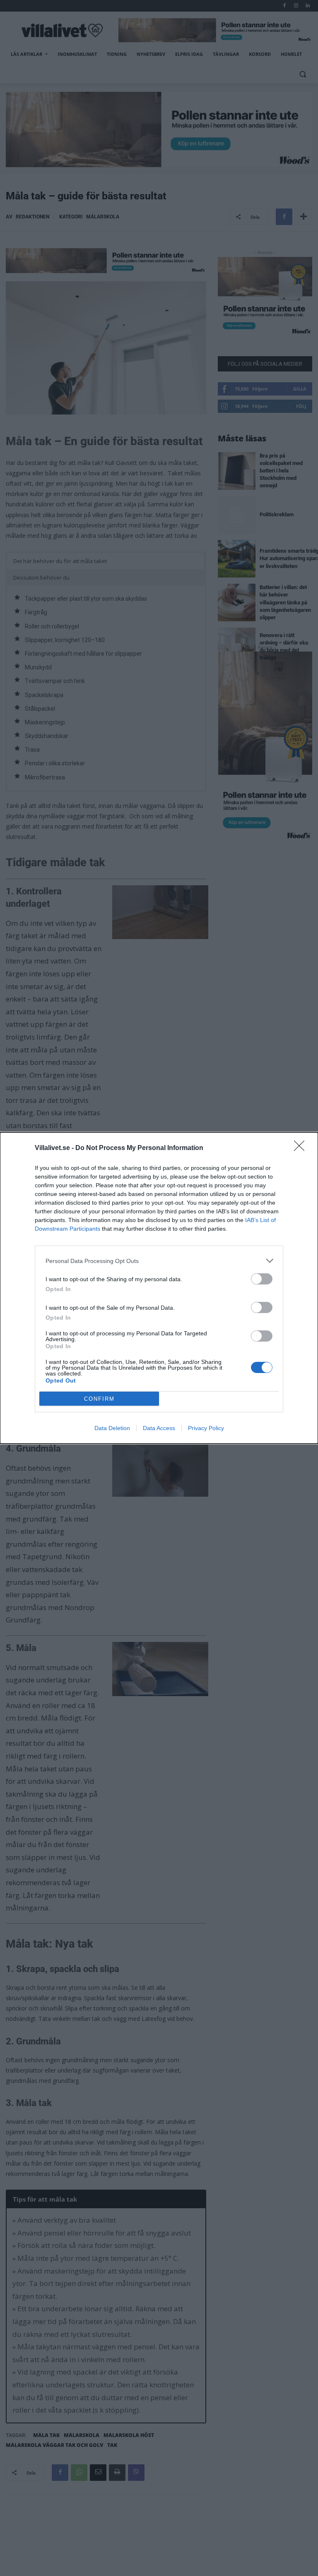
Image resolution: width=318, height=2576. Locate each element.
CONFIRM (99, 1399)
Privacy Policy (206, 1428)
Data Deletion (112, 1428)
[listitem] (159, 1261)
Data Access (159, 1428)
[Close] (302, 1148)
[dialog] (159, 1288)
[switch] (262, 1279)
